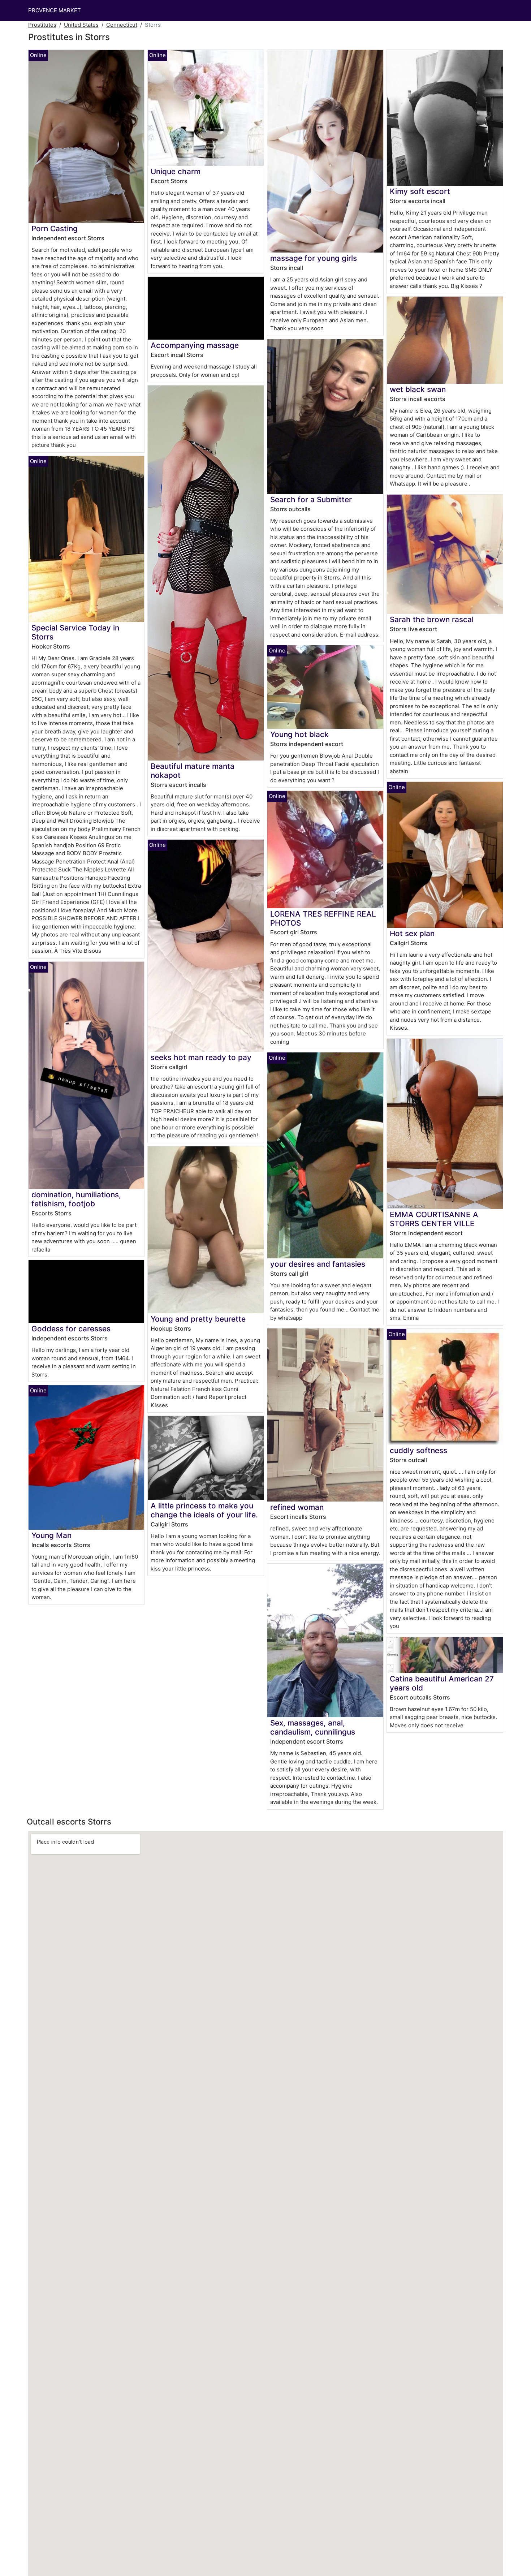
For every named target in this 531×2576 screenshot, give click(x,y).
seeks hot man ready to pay (201, 1057)
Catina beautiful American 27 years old (442, 1683)
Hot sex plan (412, 933)
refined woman (297, 1507)
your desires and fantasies (318, 1264)
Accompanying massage (195, 345)
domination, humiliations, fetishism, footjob (76, 1199)
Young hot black (299, 734)
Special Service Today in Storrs (75, 632)
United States (81, 25)
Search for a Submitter (311, 499)
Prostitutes (42, 25)
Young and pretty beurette (198, 1319)
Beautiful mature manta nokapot (193, 771)
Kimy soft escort (420, 191)
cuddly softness (418, 1450)
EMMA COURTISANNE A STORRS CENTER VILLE (434, 1219)
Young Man (51, 1535)
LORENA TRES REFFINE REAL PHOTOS (323, 918)
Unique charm (176, 171)
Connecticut (122, 25)
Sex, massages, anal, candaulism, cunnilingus (313, 1727)
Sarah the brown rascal (432, 619)
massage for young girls (314, 258)
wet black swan (418, 389)
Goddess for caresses (71, 1329)
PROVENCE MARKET (55, 10)
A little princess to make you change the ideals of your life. (204, 1510)
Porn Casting (55, 229)
